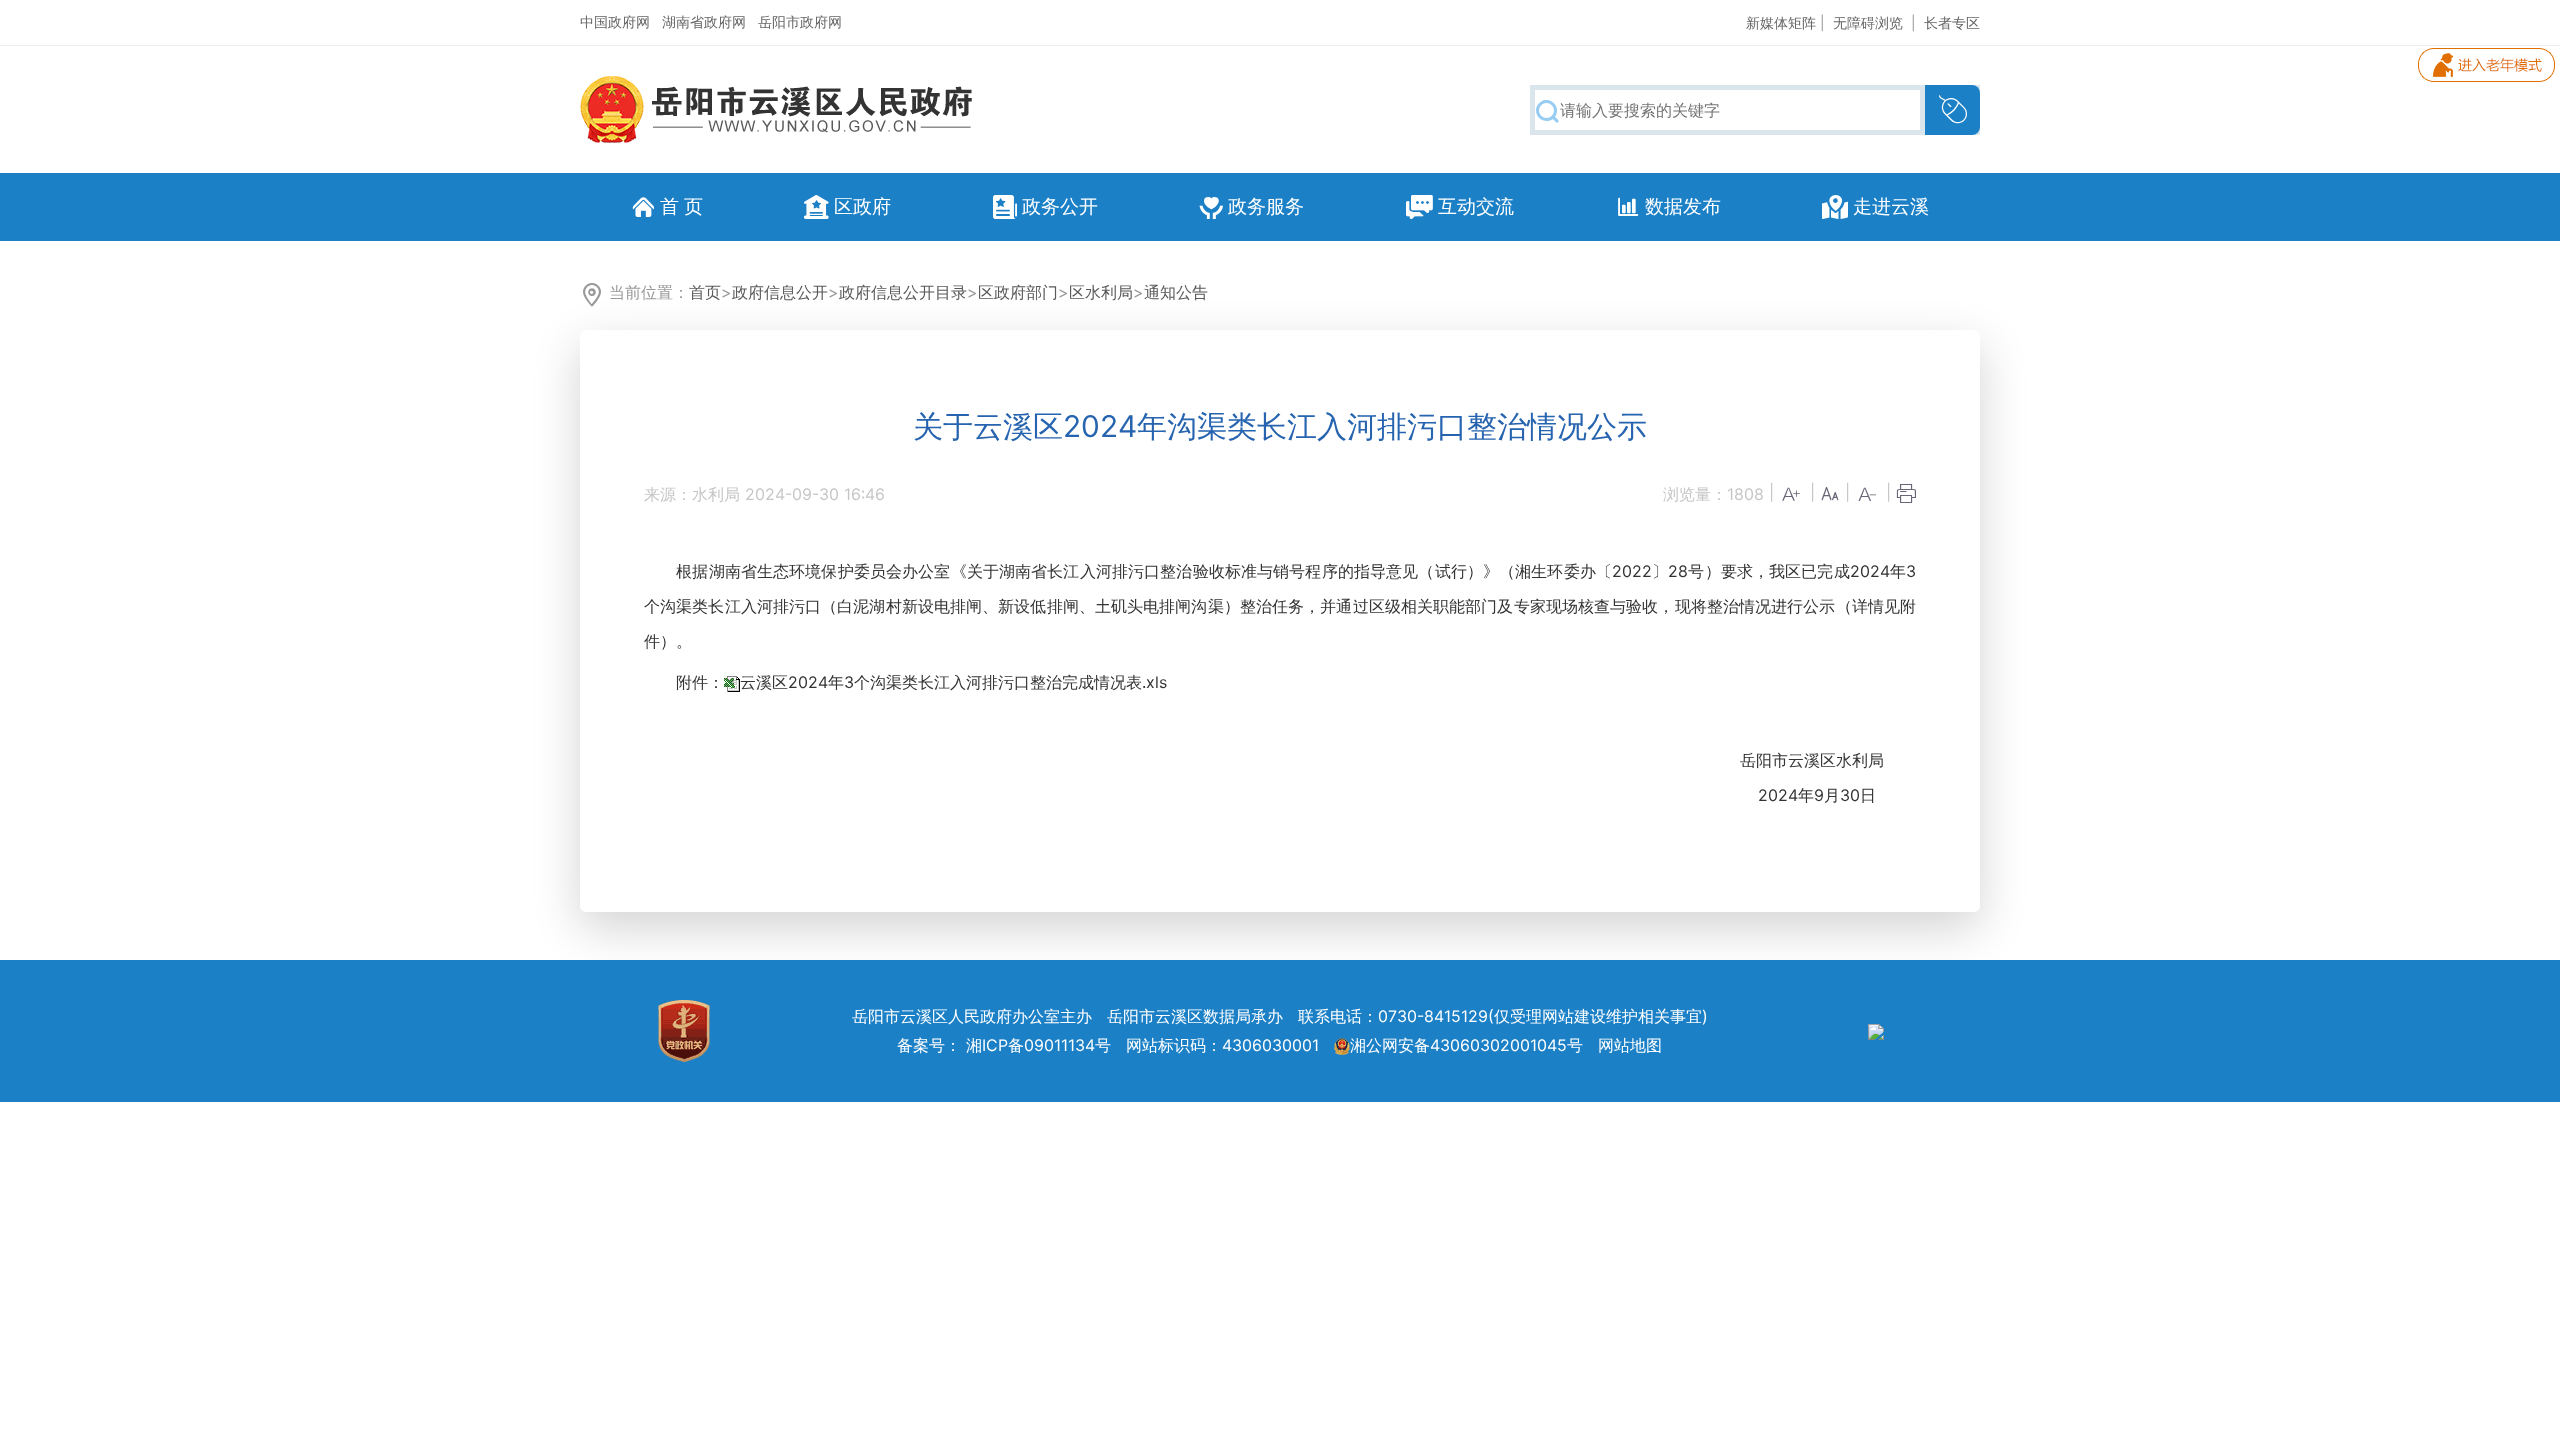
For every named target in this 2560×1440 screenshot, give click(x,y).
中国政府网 (615, 21)
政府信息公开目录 (903, 292)
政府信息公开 (780, 292)
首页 (705, 292)
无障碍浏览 (1868, 22)
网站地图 (1630, 1045)
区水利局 (1101, 292)
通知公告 (1176, 292)
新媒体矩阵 (1781, 22)
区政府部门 (1018, 292)
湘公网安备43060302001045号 (1466, 1045)
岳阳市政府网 (800, 21)
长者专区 (1952, 22)
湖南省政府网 (704, 21)
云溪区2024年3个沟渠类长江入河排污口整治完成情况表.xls (953, 682)
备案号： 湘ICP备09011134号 (1004, 1045)
